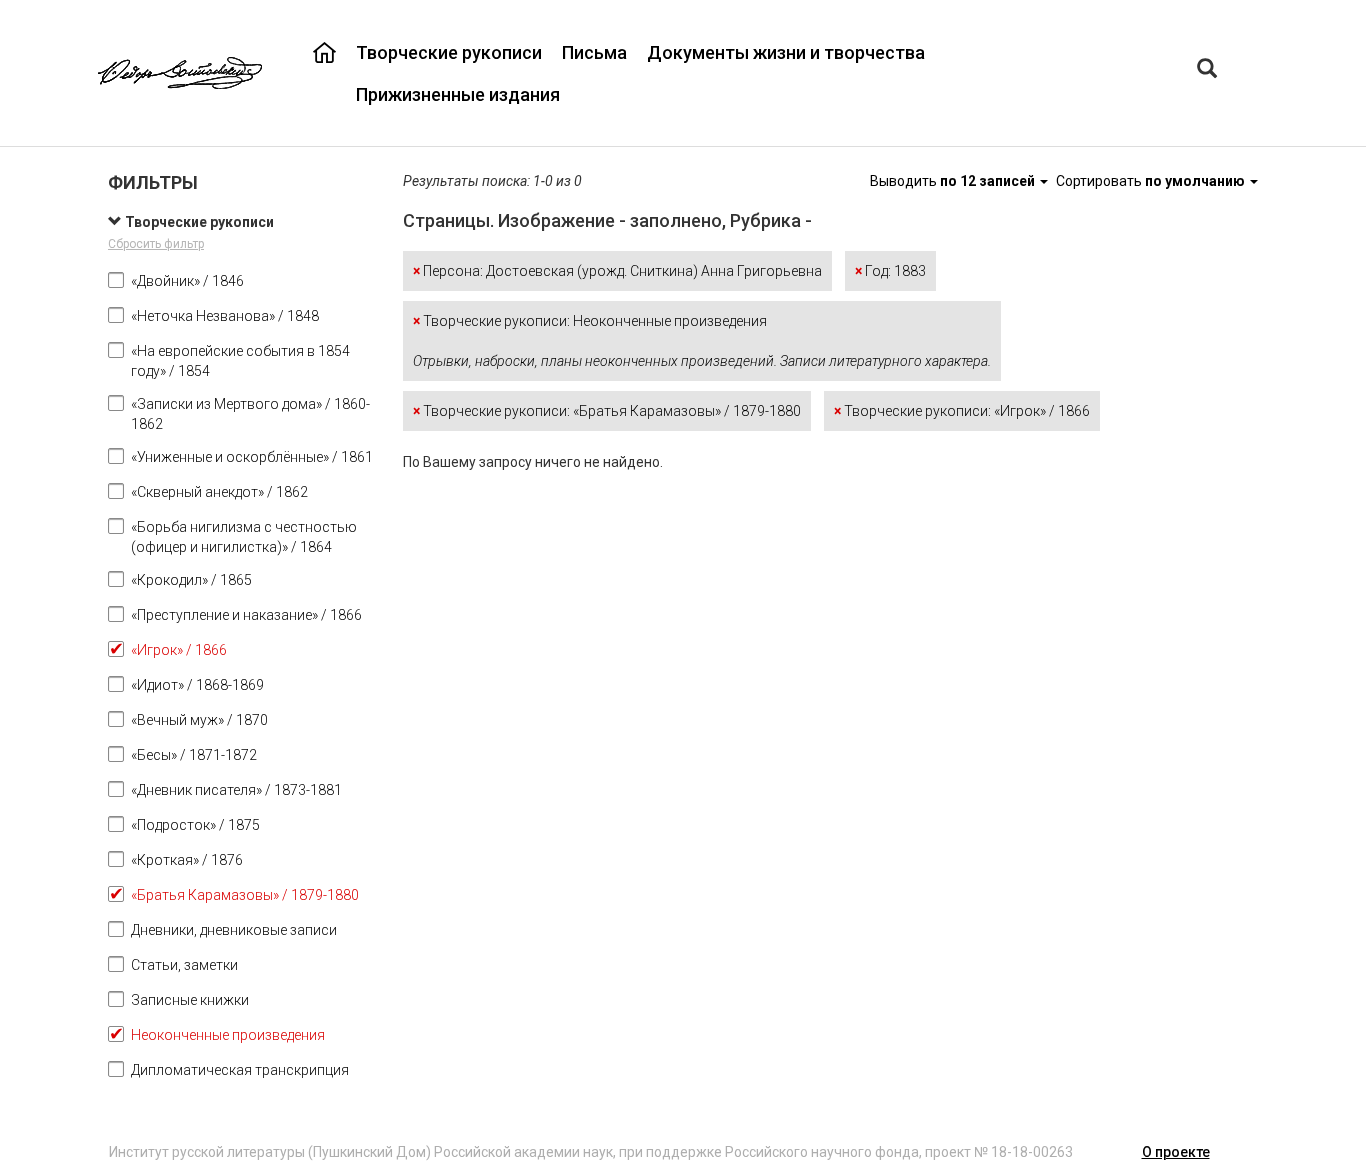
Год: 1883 (890, 271)
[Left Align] (1207, 70)
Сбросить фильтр (156, 244)
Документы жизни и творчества (786, 52)
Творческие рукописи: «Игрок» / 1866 (962, 411)
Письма (594, 52)
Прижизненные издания (458, 94)
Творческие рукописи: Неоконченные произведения (702, 341)
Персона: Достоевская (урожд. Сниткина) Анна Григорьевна (617, 271)
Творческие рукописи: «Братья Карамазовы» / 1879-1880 (607, 411)
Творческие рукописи (449, 52)
